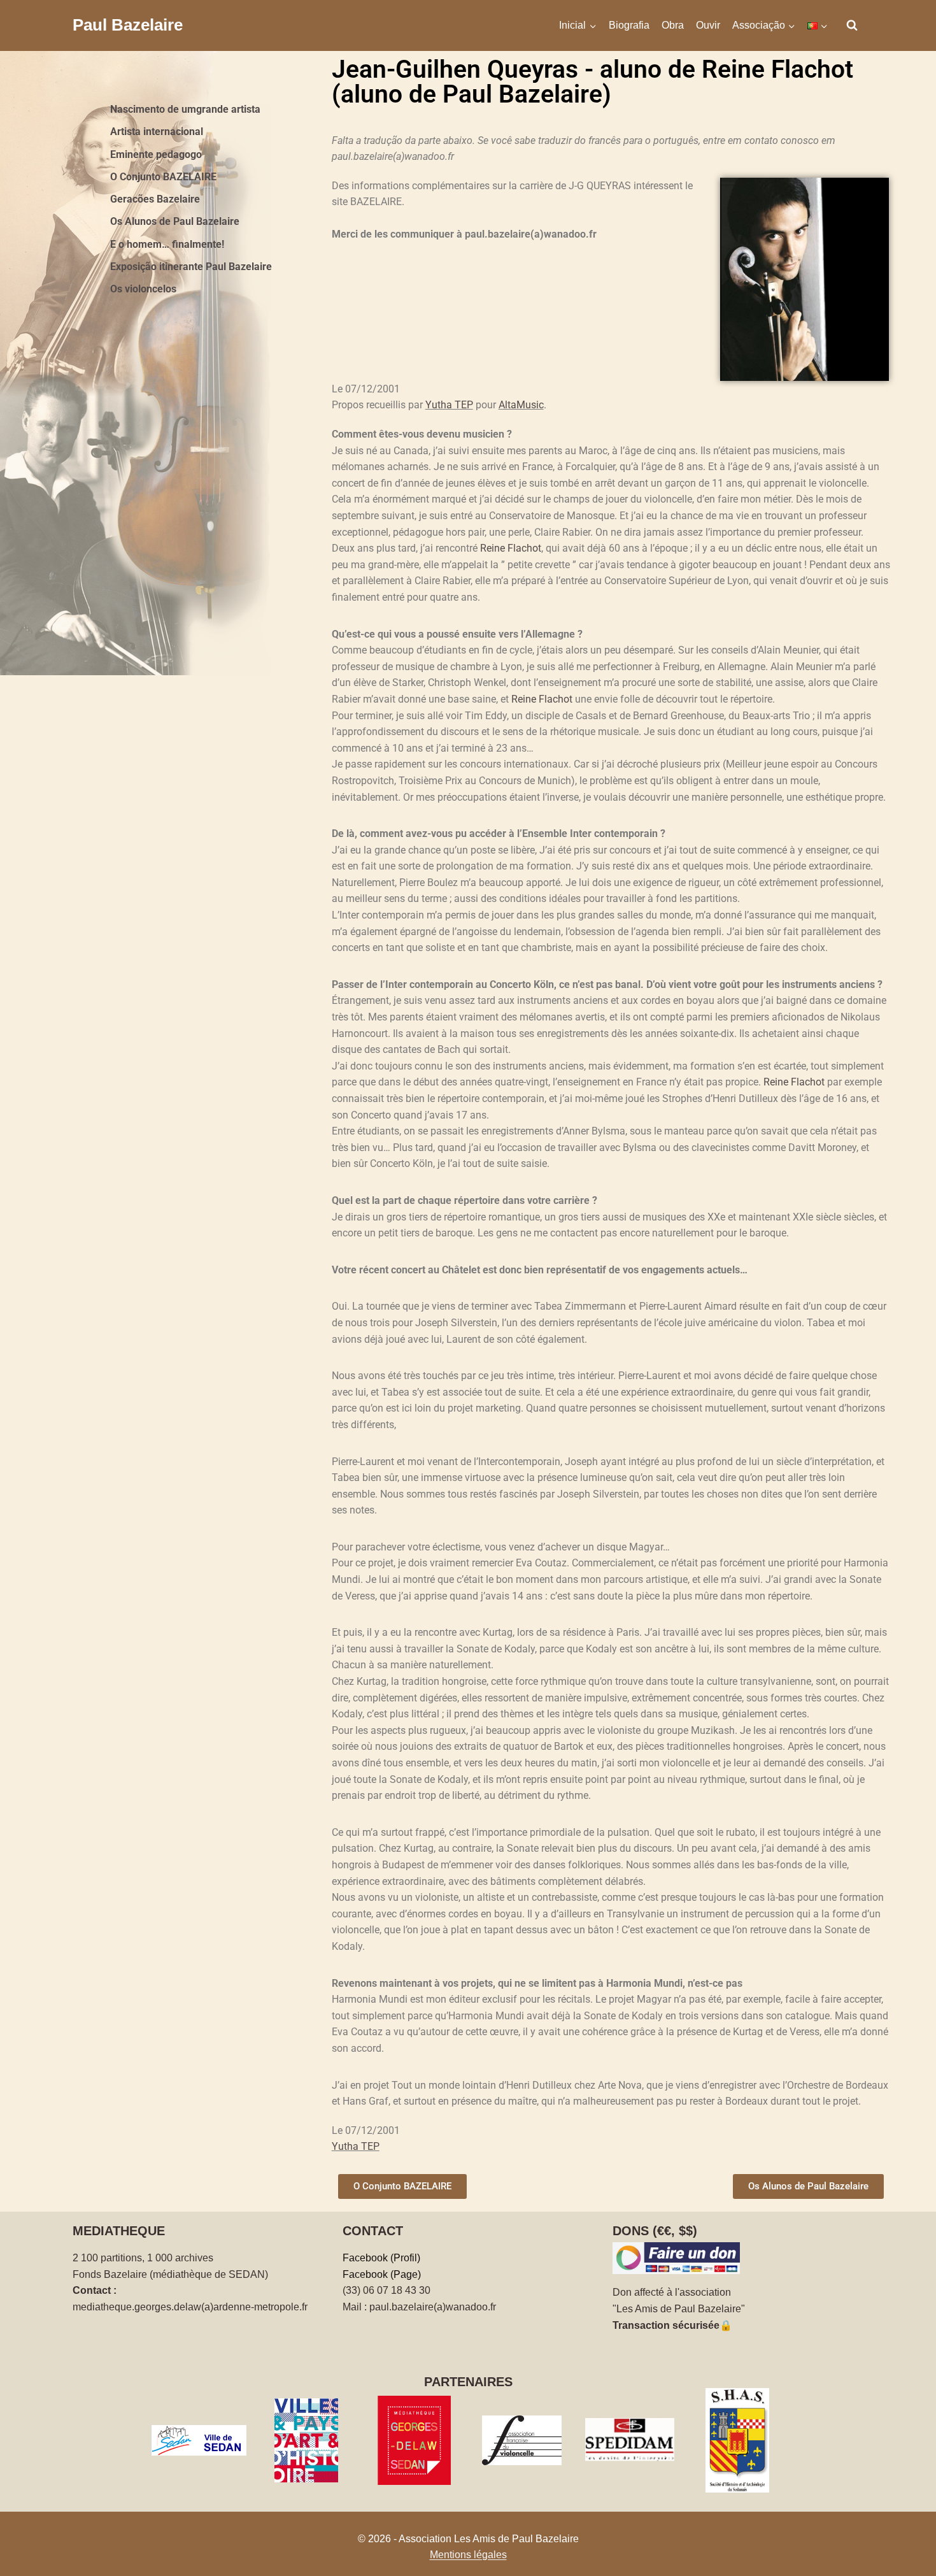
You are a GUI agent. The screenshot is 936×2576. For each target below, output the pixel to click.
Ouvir (708, 25)
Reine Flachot (511, 548)
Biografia (629, 25)
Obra (673, 25)
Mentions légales (468, 2555)
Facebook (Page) (382, 2274)
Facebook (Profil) (381, 2258)
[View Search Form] (852, 25)
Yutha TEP (449, 405)
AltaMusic (521, 405)
